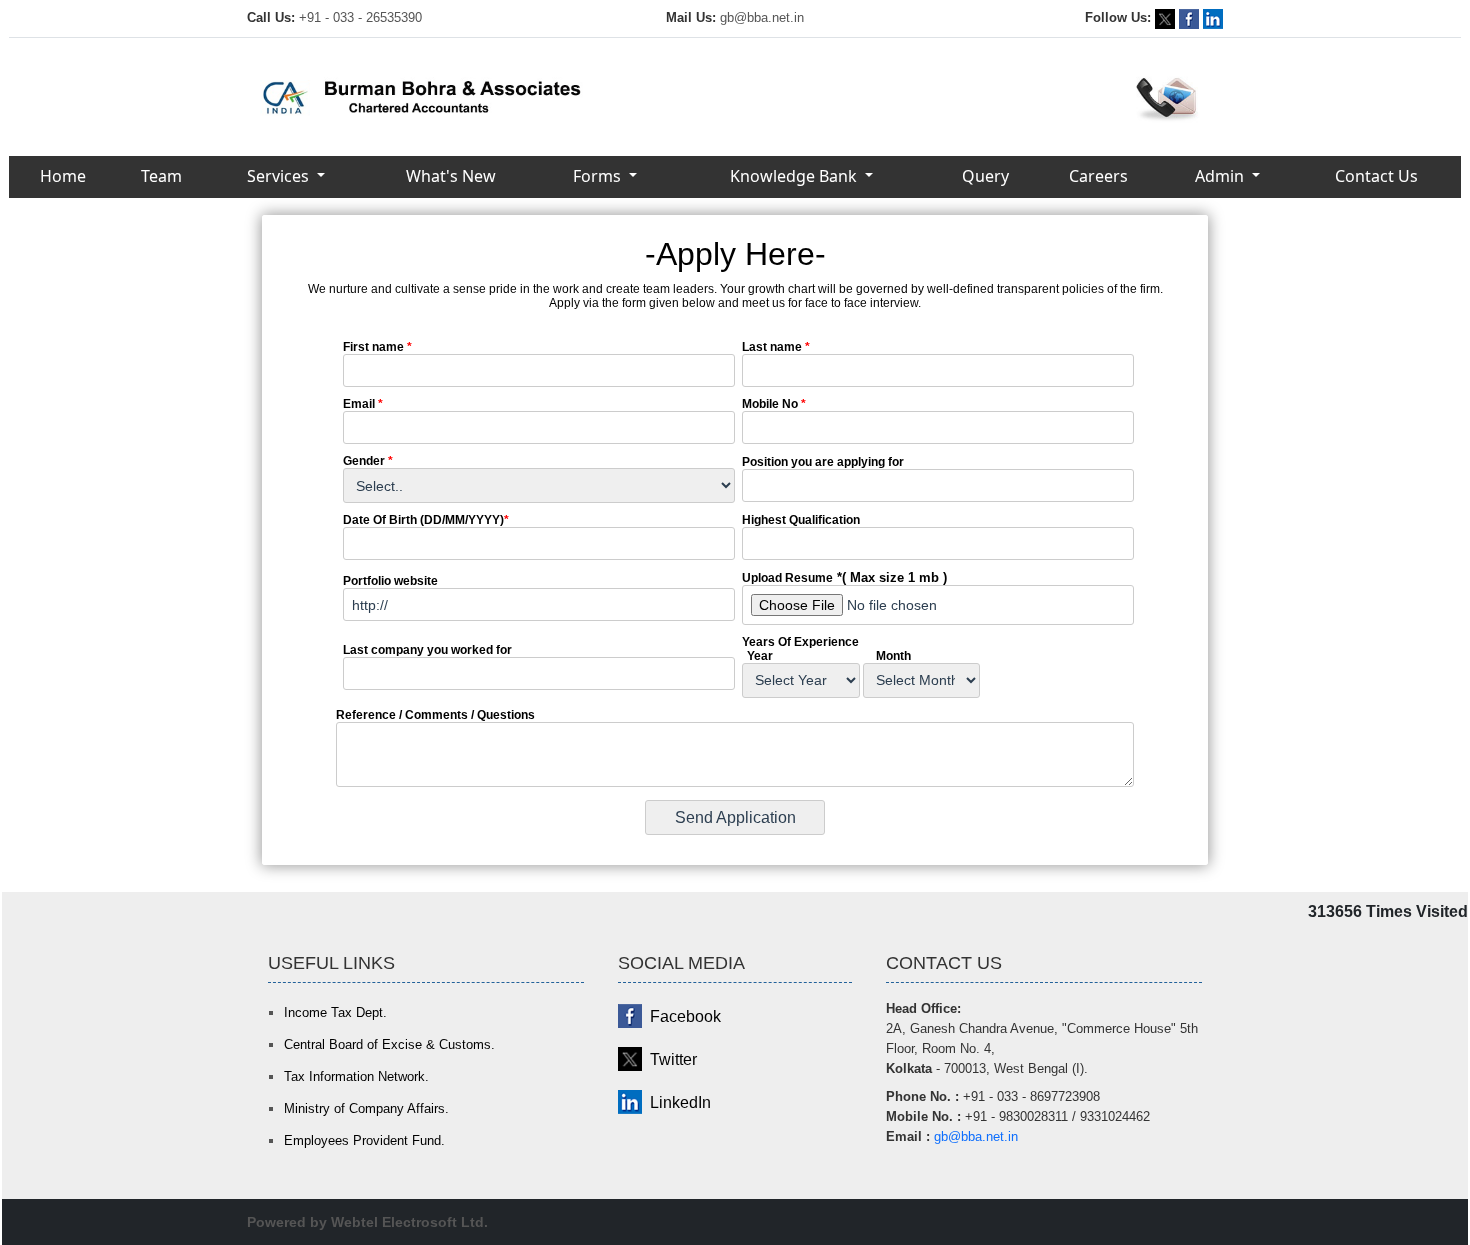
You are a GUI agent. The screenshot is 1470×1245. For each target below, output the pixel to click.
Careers (1098, 176)
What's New (451, 176)
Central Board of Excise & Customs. (389, 1044)
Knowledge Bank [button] (795, 176)
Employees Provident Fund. (364, 1140)
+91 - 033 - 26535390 (360, 17)
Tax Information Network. (356, 1076)
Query (985, 176)
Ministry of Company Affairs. (366, 1108)
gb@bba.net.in (762, 17)
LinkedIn (680, 1102)
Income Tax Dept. (335, 1012)
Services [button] (280, 176)
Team (161, 176)
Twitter (673, 1059)
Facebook (685, 1016)
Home (63, 176)
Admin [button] (1221, 176)
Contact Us (1376, 176)
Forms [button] (599, 176)
